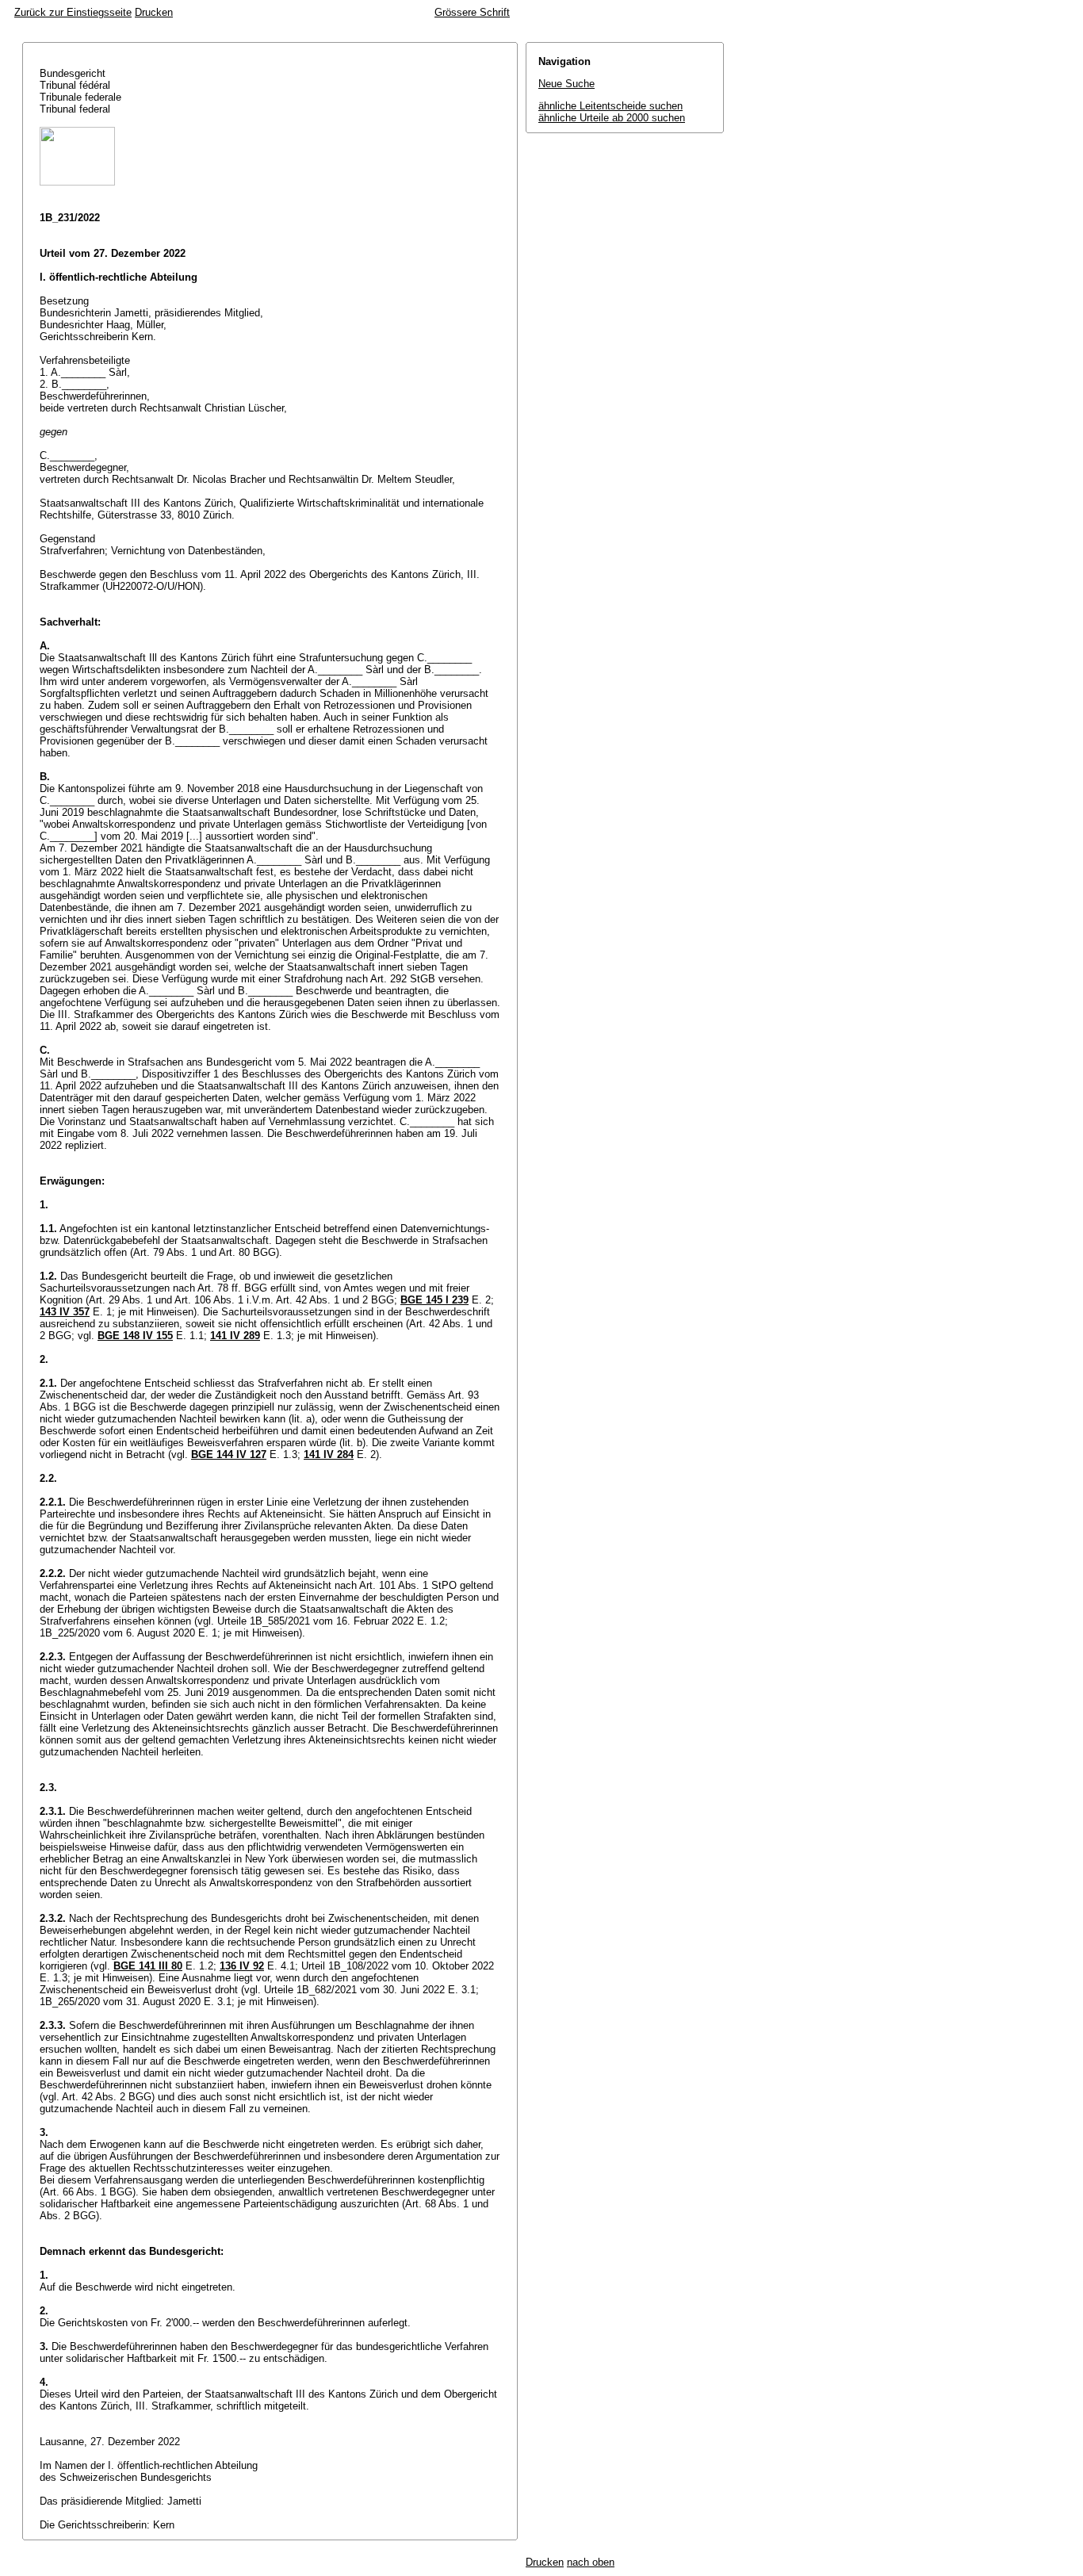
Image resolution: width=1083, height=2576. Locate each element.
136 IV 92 (242, 1966)
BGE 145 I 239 (434, 1300)
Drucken (154, 12)
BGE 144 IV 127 (229, 1455)
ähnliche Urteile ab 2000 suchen (612, 118)
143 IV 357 (65, 1312)
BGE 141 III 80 (148, 1966)
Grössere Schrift (472, 12)
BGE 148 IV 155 (135, 1336)
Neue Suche (566, 84)
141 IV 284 (329, 1455)
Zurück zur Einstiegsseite (73, 12)
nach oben (591, 2562)
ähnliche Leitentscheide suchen (610, 106)
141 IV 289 (235, 1336)
